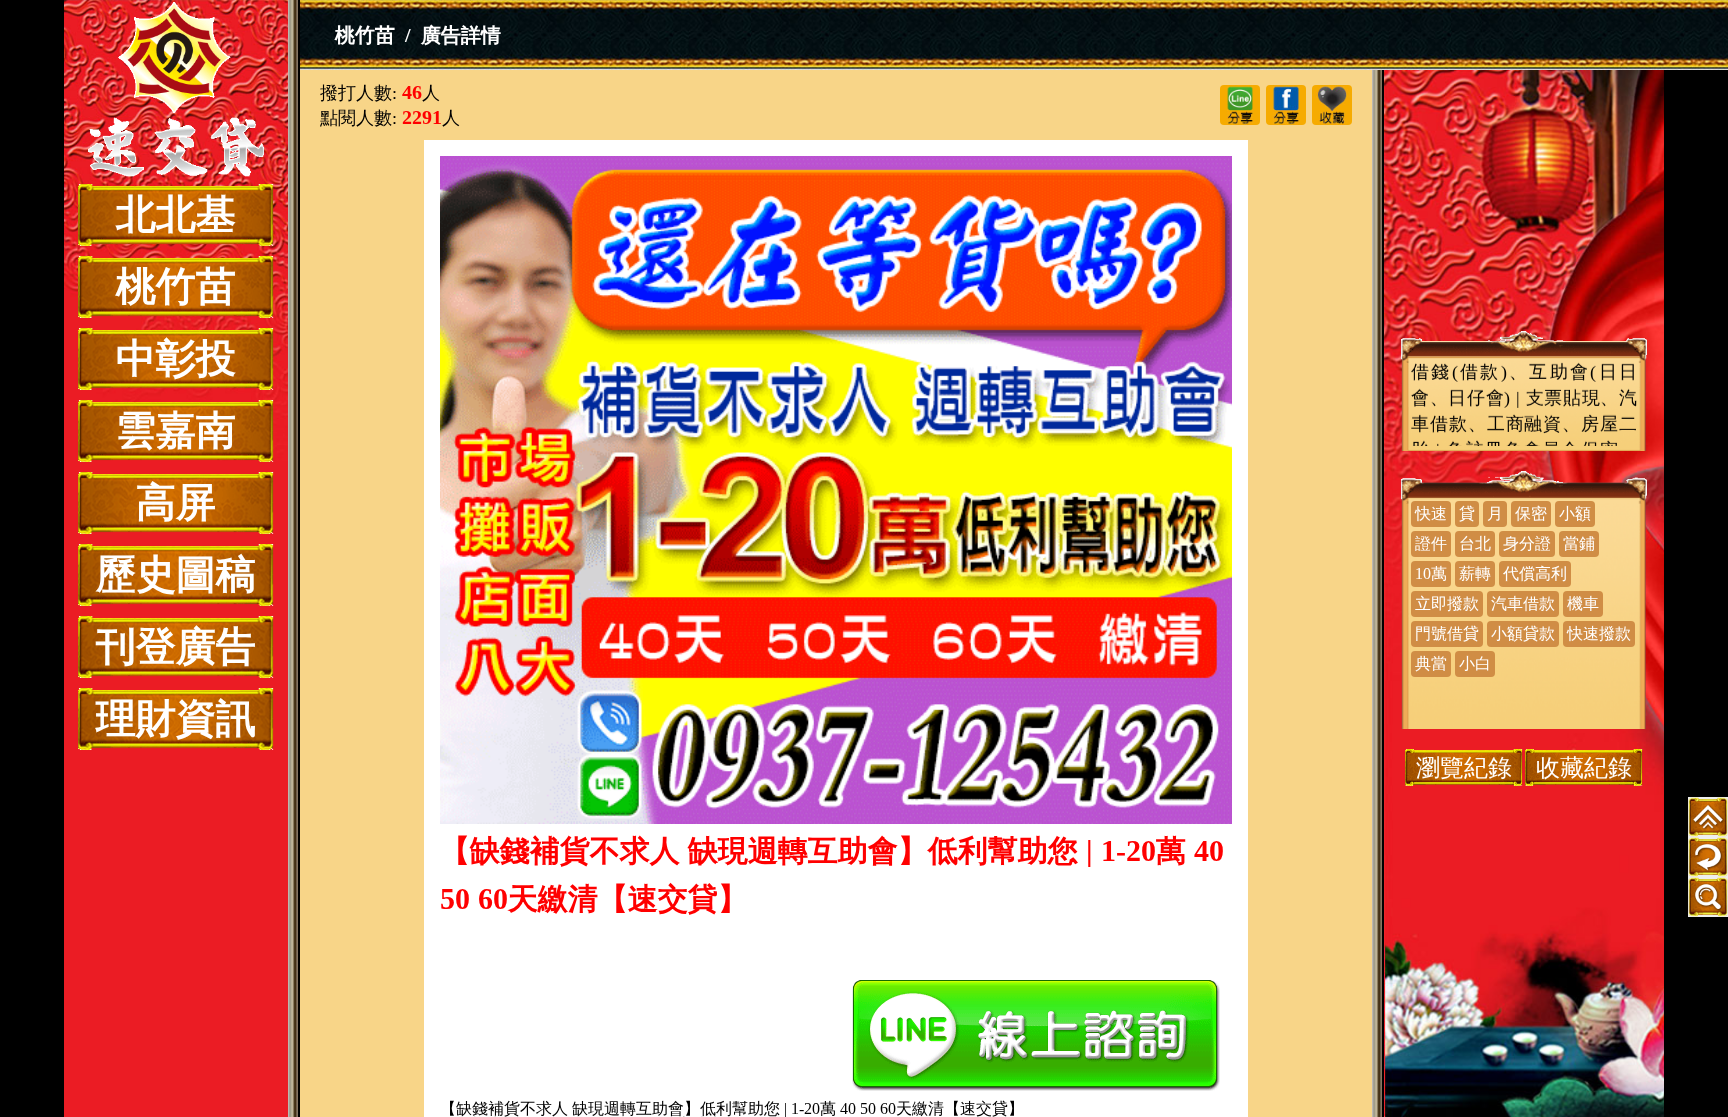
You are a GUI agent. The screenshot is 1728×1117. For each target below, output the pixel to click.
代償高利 (1535, 573)
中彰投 (176, 358)
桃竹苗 (176, 286)
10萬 (1431, 573)
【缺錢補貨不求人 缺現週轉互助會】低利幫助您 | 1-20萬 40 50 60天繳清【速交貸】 (176, 92)
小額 (1575, 513)
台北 (1475, 543)
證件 (1431, 543)
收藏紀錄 (1584, 767)
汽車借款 (1523, 603)
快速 (1431, 513)
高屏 (176, 502)
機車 (1583, 603)
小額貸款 (1523, 633)
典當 (1431, 663)
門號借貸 (1447, 633)
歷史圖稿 (176, 574)
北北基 (176, 214)
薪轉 (1475, 573)
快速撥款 (1599, 633)
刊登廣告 (176, 646)
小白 (1475, 663)
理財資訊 (176, 718)
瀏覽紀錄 (1464, 767)
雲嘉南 (176, 430)
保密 (1531, 513)
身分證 (1527, 543)
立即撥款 (1447, 603)
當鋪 (1579, 543)
